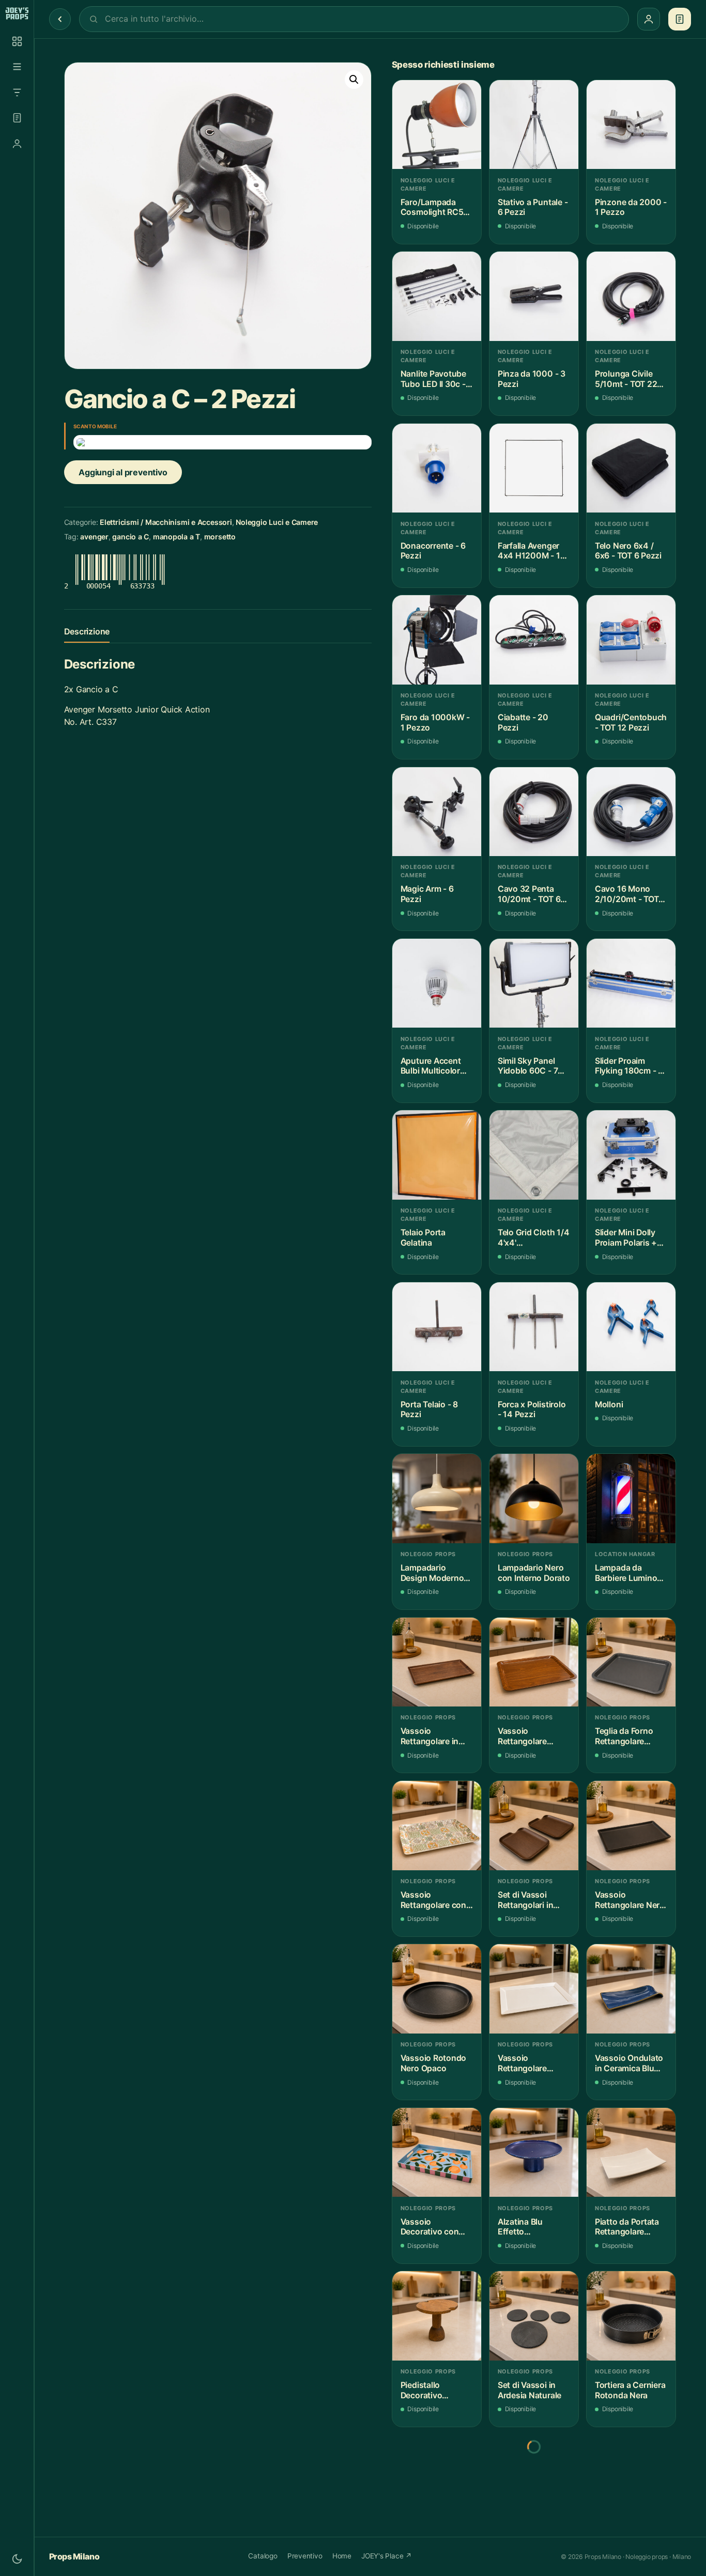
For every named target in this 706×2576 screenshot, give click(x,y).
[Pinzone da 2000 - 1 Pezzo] (631, 125)
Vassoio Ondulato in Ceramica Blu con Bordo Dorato (629, 2063)
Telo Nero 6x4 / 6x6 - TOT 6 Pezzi (628, 551)
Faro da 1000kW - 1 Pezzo (435, 723)
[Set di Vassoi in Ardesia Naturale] (534, 2316)
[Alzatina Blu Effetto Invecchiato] (534, 2152)
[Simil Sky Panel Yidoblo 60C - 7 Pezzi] (534, 983)
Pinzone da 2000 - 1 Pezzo (631, 207)
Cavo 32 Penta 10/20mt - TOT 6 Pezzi (529, 894)
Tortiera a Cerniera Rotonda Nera (630, 2390)
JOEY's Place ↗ (387, 2556)
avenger (94, 537)
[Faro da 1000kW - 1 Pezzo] (437, 640)
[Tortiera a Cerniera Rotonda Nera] (631, 2316)
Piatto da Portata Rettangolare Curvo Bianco (627, 2227)
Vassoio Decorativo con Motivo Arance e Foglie (432, 2227)
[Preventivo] (17, 118)
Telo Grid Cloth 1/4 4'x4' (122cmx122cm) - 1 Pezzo (534, 1238)
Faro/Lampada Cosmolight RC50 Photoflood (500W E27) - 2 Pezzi (437, 207)
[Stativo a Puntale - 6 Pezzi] (534, 125)
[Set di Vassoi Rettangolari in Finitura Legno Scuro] (534, 1825)
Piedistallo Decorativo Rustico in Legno (433, 2390)
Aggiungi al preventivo (123, 472)
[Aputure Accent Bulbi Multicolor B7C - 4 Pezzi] (437, 983)
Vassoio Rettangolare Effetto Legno (524, 1736)
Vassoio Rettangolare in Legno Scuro (429, 1736)
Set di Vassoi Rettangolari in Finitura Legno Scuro (525, 1900)
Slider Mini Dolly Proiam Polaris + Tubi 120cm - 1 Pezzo (626, 1238)
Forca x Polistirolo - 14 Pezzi (532, 1410)
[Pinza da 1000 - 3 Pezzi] (534, 296)
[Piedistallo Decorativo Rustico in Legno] (437, 2316)
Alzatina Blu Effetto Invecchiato (520, 2227)
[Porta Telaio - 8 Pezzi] (437, 1327)
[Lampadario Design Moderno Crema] (437, 1498)
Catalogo (263, 2556)
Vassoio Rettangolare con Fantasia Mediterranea (433, 1900)
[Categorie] (17, 67)
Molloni (609, 1405)
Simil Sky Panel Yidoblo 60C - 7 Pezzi (528, 1066)
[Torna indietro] (60, 19)
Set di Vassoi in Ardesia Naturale (529, 2390)
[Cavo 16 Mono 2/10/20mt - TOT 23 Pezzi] (631, 812)
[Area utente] (17, 144)
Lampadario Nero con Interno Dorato (534, 1573)
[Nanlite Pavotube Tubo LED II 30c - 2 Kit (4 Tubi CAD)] (437, 296)
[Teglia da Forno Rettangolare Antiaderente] (631, 1662)
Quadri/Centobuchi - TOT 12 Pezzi (631, 723)
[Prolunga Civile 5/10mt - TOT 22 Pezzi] (631, 296)
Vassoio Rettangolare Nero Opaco (630, 1900)
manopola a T (177, 537)
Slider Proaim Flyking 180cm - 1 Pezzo (628, 1066)
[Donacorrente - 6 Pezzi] (437, 468)
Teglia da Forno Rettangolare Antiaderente (624, 1736)
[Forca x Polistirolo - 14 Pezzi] (534, 1327)
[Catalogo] (17, 41)
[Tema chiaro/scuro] (17, 2559)
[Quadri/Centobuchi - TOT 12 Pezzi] (631, 640)
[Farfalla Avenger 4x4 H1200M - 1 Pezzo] (534, 468)
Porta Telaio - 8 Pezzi (429, 1410)
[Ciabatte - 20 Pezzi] (534, 640)
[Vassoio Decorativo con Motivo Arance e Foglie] (437, 2152)
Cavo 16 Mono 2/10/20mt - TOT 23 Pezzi (627, 894)
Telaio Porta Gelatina (423, 1238)
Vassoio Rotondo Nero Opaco (433, 2063)
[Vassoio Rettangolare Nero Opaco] (631, 1825)
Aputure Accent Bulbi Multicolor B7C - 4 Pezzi (431, 1066)
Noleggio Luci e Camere (277, 522)
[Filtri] (17, 92)
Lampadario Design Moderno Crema (432, 1573)
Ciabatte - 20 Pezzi (523, 723)
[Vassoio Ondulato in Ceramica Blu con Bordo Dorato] (631, 1989)
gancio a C (131, 537)
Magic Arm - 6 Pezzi (427, 894)
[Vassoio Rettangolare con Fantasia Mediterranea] (437, 1825)
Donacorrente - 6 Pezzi (433, 551)
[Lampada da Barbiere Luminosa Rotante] (631, 1498)
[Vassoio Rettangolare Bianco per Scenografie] (534, 1989)
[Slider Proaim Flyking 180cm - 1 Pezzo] (631, 983)
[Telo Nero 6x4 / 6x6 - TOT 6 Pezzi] (631, 468)
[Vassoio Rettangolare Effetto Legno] (534, 1662)
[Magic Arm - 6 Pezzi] (437, 812)
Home (342, 2556)
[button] (354, 80)
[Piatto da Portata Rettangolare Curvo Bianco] (631, 2152)
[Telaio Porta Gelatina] (437, 1155)
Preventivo (305, 2556)
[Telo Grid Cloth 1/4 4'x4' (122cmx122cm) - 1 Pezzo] (534, 1155)
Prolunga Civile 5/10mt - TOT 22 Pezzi (626, 379)
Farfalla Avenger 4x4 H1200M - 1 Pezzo (529, 551)
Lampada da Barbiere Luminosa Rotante (631, 1573)
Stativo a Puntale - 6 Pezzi (533, 207)
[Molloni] (631, 1327)
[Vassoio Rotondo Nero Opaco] (437, 1989)
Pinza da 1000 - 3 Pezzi (532, 379)
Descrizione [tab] (87, 631)
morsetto (220, 537)
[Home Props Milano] (17, 13)
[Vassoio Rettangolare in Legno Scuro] (437, 1662)
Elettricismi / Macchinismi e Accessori (166, 522)
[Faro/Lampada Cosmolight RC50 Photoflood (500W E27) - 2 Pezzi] (437, 125)
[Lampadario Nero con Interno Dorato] (534, 1498)
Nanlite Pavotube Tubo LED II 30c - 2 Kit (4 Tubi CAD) (437, 379)
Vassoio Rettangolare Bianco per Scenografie (522, 2063)
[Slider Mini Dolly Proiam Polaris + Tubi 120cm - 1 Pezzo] (631, 1155)
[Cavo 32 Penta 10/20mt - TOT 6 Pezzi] (534, 812)
